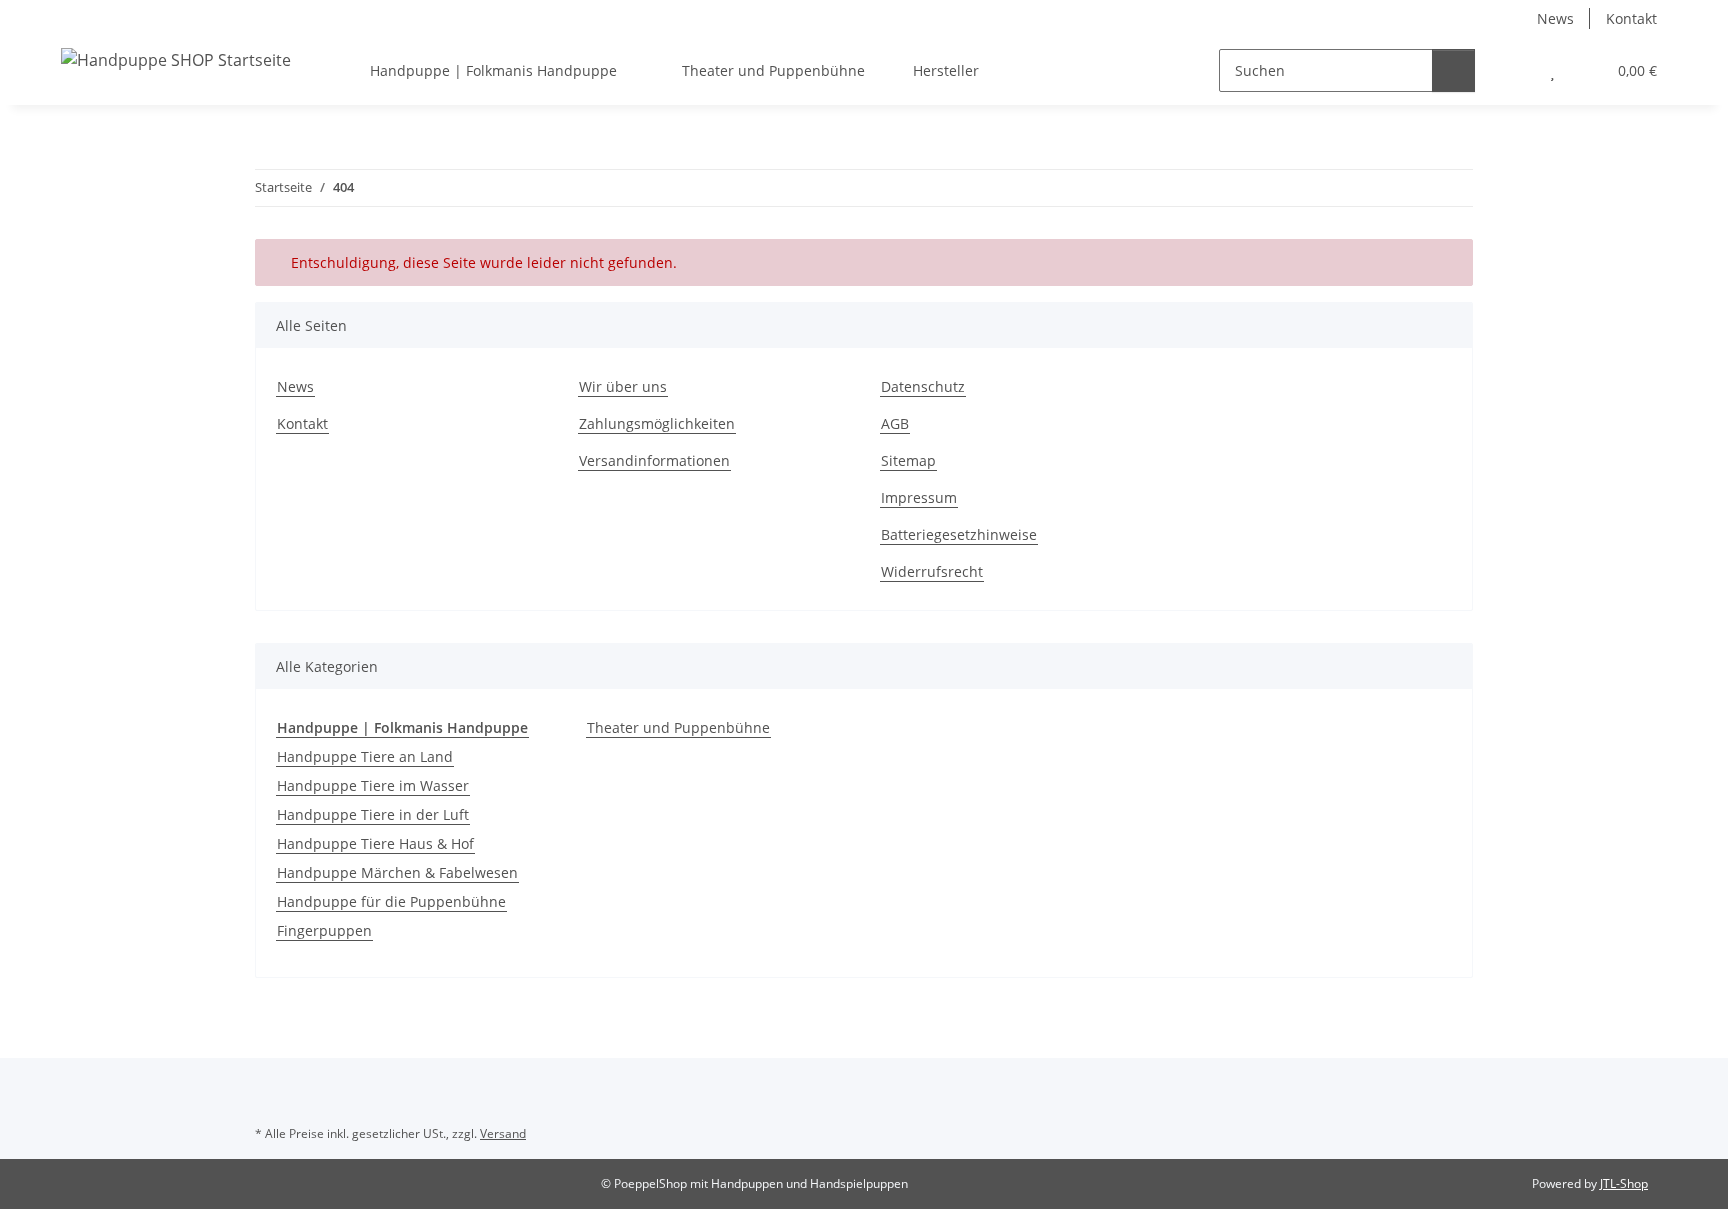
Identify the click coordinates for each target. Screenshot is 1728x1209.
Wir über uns (623, 386)
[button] (1512, 70)
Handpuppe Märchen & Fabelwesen (397, 872)
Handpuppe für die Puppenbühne (391, 901)
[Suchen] (1453, 70)
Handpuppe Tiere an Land (365, 756)
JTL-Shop (1624, 1183)
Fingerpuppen (324, 930)
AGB (895, 423)
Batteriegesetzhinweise (959, 534)
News (1555, 18)
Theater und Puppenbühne (678, 727)
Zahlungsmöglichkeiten (657, 423)
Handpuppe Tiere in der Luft (373, 814)
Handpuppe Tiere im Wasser (373, 785)
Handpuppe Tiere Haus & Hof (375, 843)
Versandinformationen (654, 460)
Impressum (919, 497)
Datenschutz (923, 386)
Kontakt (1631, 18)
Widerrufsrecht (932, 571)
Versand (503, 1133)
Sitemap (908, 460)
